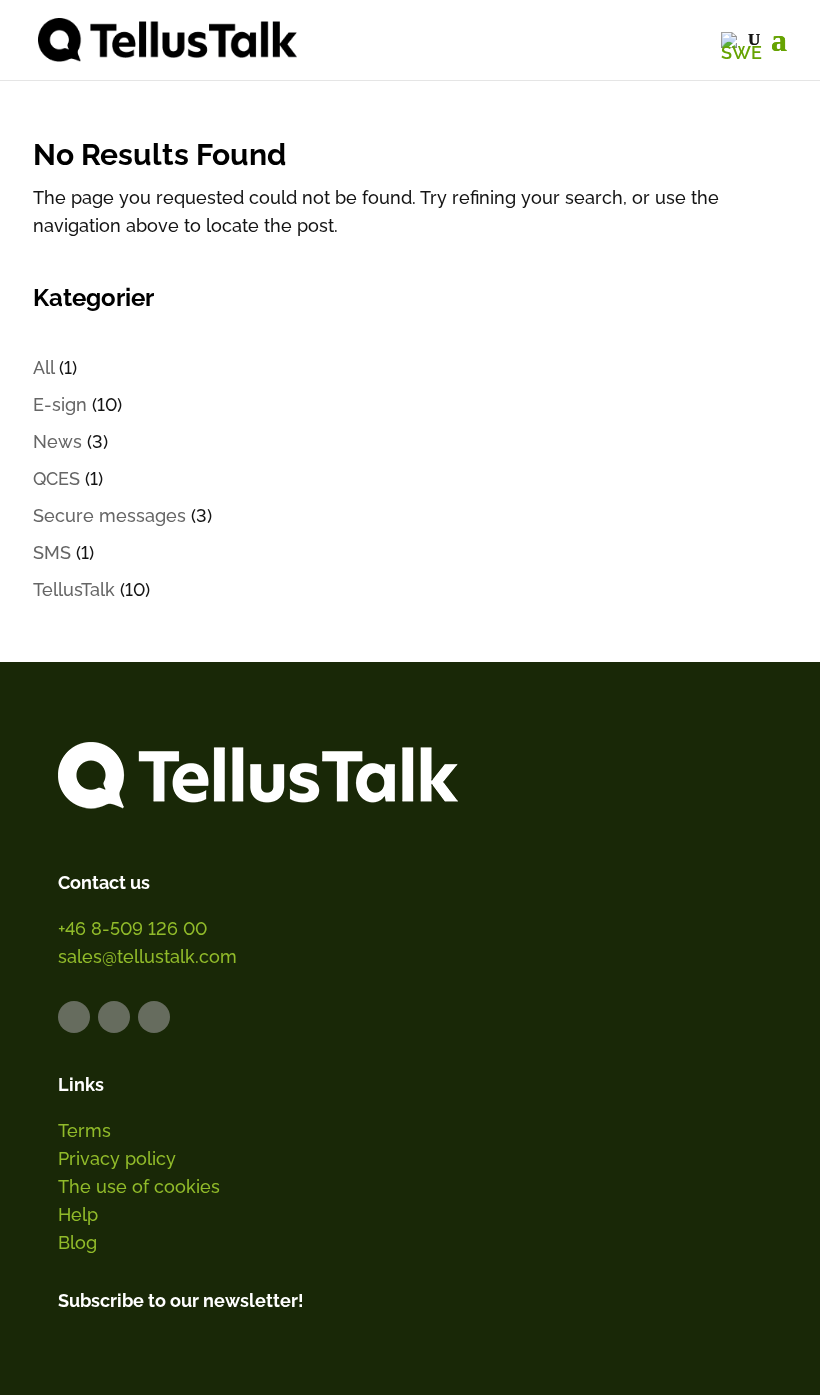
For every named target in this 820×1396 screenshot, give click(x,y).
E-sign (60, 404)
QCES (56, 478)
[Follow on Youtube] (154, 1017)
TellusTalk (74, 589)
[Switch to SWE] (741, 46)
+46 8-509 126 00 (132, 928)
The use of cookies (139, 1186)
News (57, 441)
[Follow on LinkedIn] (74, 1017)
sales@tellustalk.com (147, 956)
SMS (52, 552)
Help (78, 1214)
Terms (84, 1130)
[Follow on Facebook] (114, 1017)
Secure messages (109, 515)
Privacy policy (117, 1158)
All (43, 367)
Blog (77, 1242)
